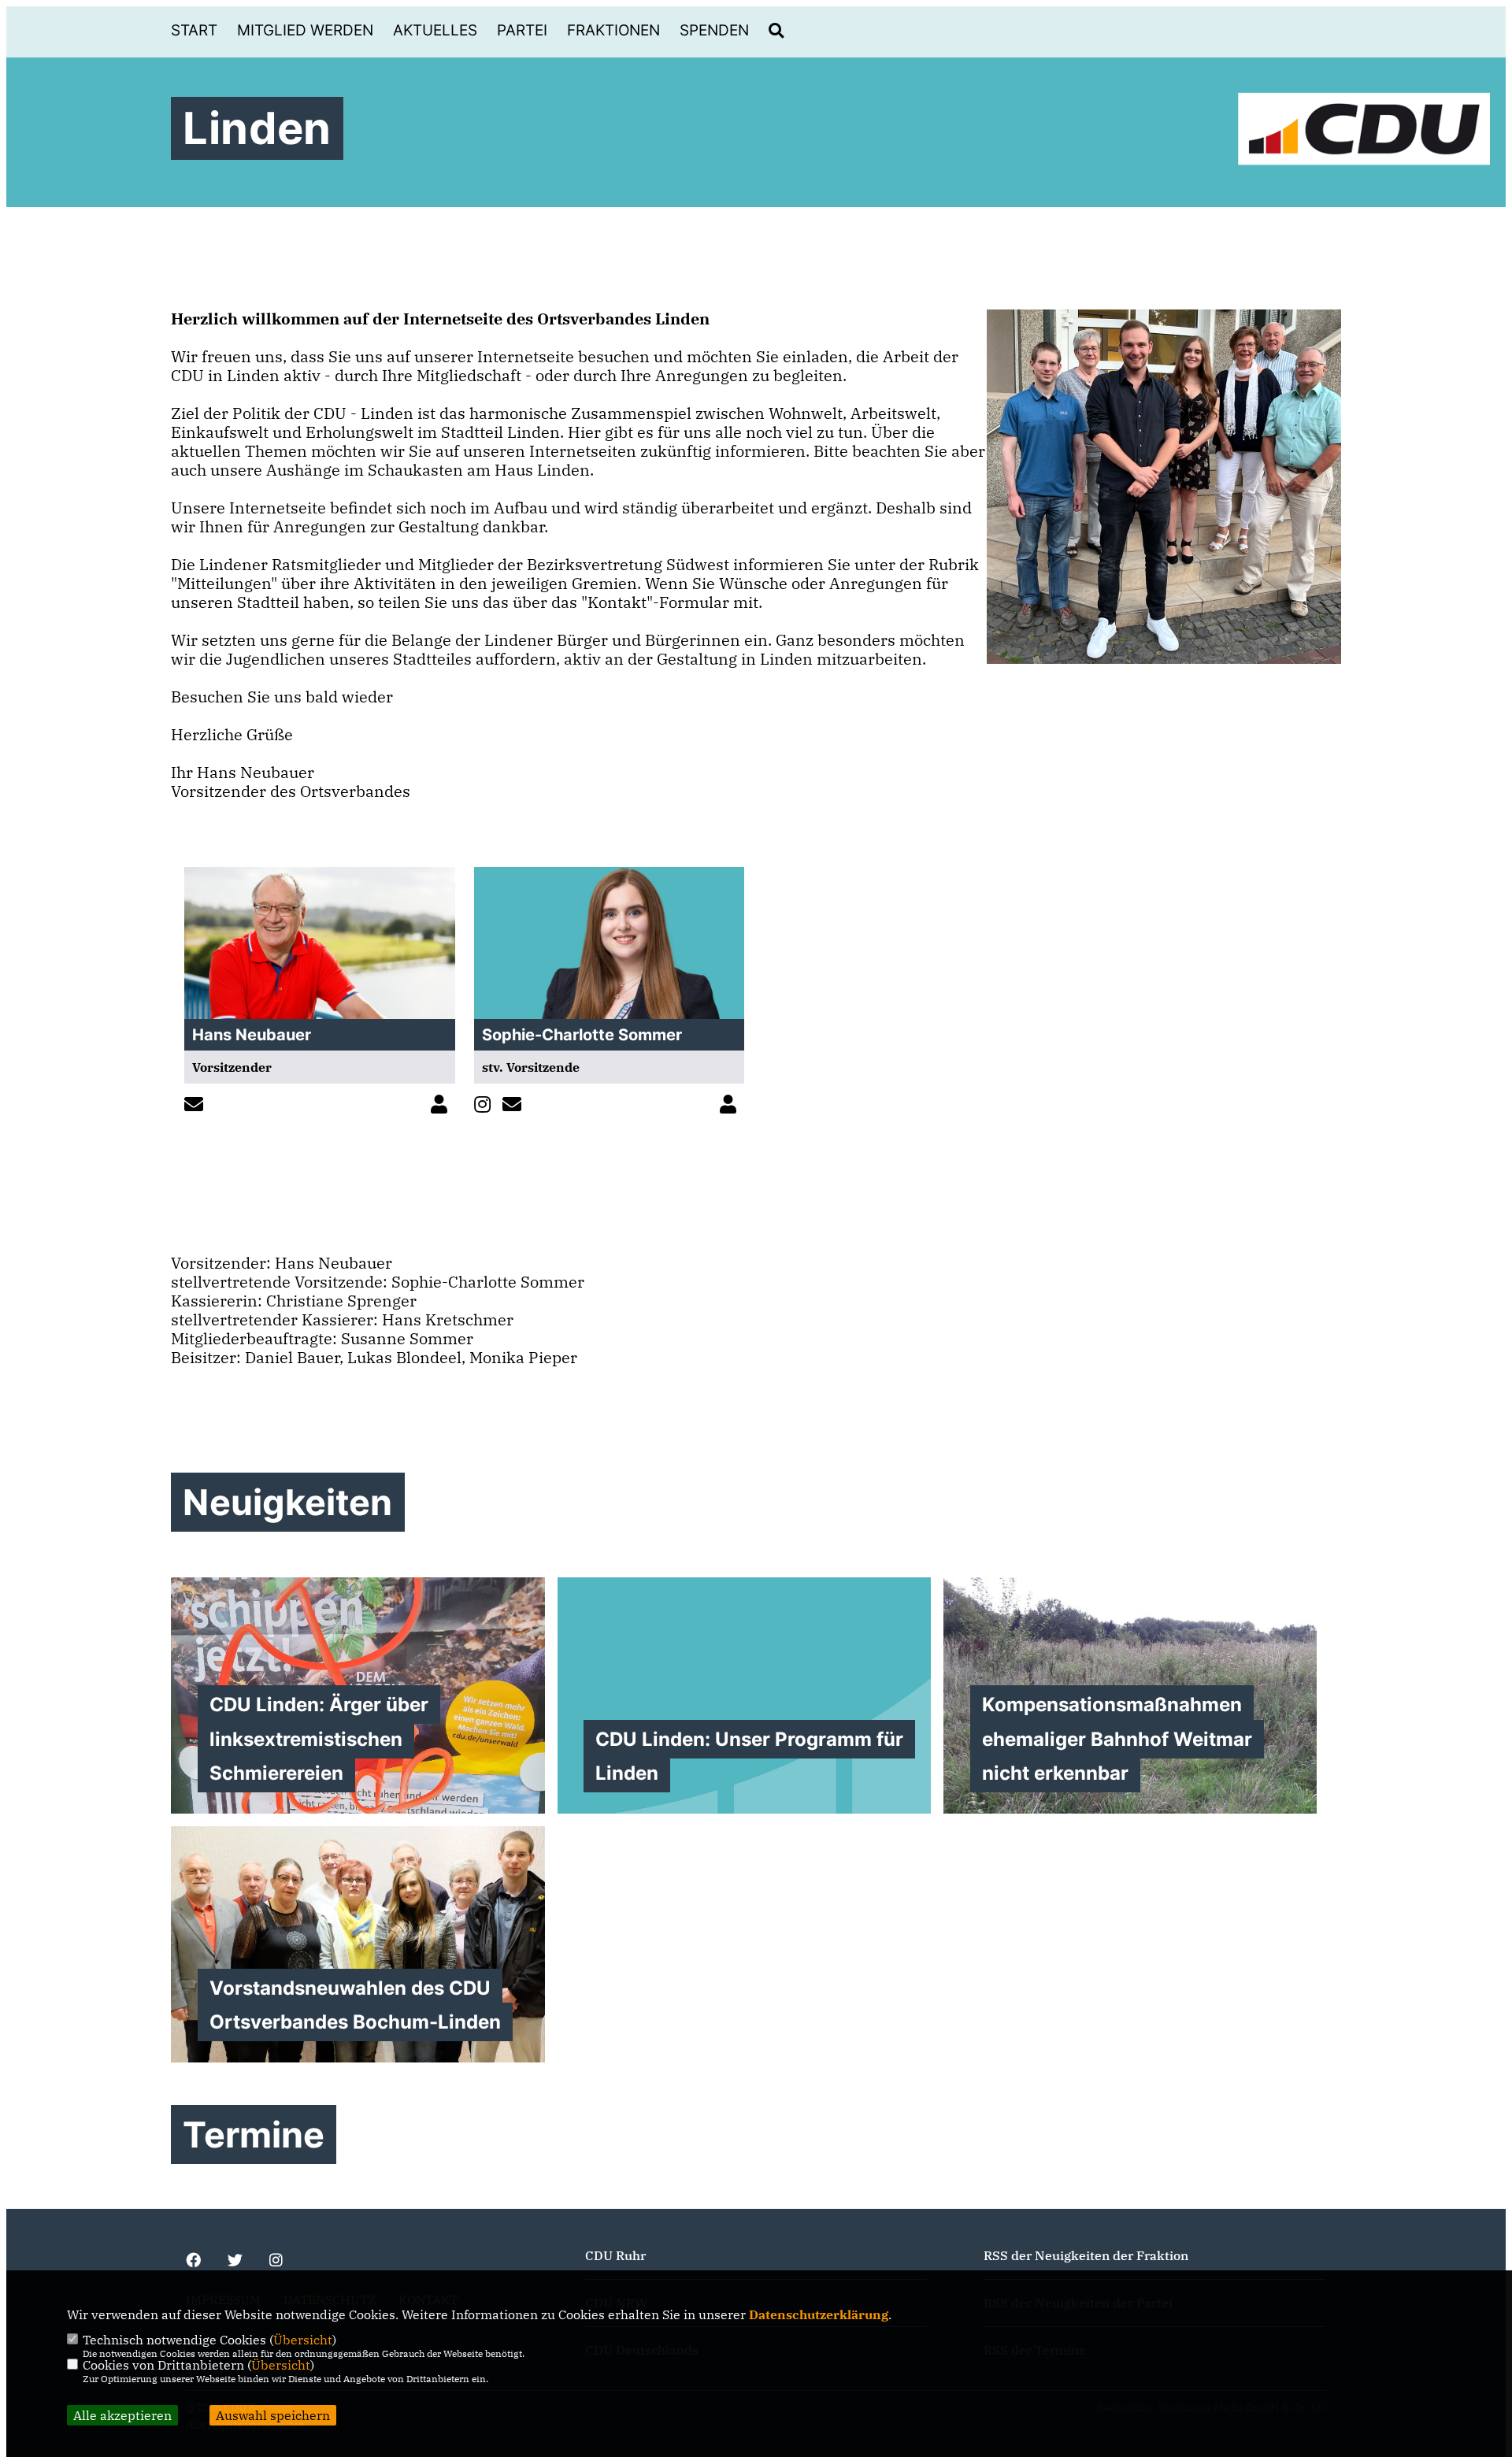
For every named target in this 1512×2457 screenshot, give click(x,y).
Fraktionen (613, 30)
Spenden (714, 30)
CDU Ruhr (615, 2255)
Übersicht (303, 2340)
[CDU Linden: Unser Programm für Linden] (744, 1695)
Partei (522, 30)
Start (194, 30)
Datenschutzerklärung (819, 2314)
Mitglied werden (305, 30)
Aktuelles (435, 30)
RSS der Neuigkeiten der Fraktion (1086, 2255)
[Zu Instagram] (486, 1105)
